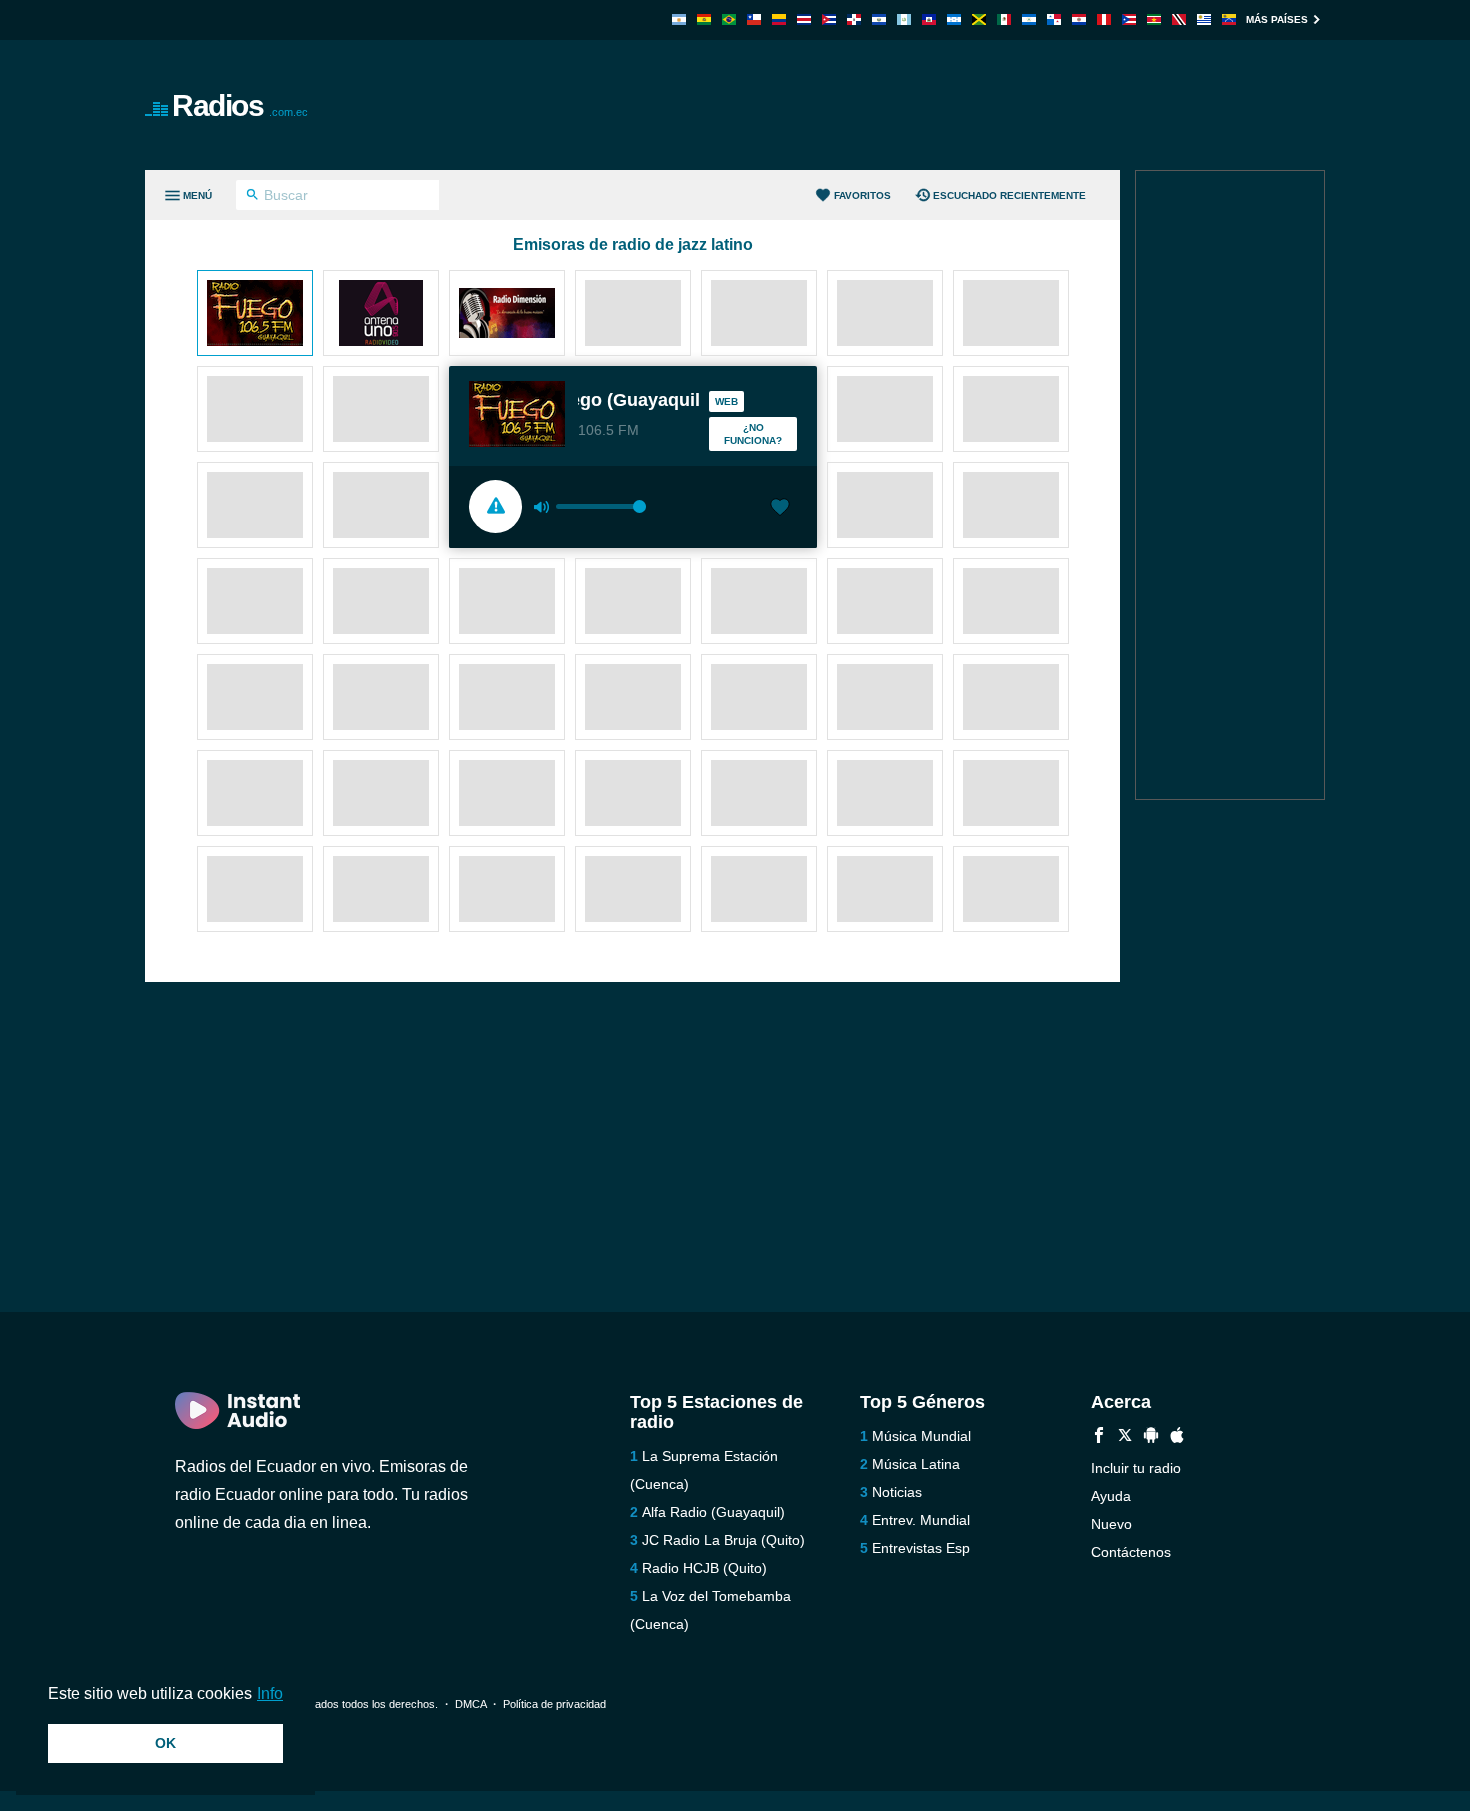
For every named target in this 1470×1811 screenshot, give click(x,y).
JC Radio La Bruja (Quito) (723, 1540)
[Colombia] (779, 19)
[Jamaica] (979, 19)
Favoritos (862, 195)
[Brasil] (729, 19)
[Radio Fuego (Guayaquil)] (255, 315)
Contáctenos (1131, 1552)
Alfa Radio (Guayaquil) (713, 1512)
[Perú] (1104, 19)
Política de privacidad (554, 1704)
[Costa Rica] (804, 19)
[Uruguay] (1204, 19)
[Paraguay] (1079, 19)
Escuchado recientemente (1009, 195)
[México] (1004, 19)
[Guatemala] (904, 19)
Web (726, 401)
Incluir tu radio (1136, 1468)
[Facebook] (1099, 1437)
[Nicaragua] (1029, 19)
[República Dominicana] (854, 19)
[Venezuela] (1229, 19)
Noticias (897, 1492)
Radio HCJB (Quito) (704, 1568)
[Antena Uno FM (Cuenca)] (381, 315)
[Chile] (754, 19)
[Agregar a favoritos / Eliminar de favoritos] (780, 509)
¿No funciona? (753, 434)
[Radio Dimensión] (507, 315)
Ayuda (1111, 1496)
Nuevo (1111, 1524)
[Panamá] (1054, 19)
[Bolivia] (704, 19)
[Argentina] (679, 19)
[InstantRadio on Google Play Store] (1151, 1437)
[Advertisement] (961, 105)
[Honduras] (954, 19)
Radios (240, 105)
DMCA (470, 1704)
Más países (1277, 19)
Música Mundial (921, 1436)
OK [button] (165, 1743)
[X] (1125, 1437)
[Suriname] (1154, 19)
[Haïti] (929, 19)
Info (270, 1693)
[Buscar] (252, 197)
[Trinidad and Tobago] (1179, 19)
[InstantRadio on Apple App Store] (1177, 1437)
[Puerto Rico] (1129, 19)
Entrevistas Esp (921, 1548)
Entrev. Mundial (921, 1520)
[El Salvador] (879, 19)
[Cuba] (829, 19)
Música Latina (916, 1464)
